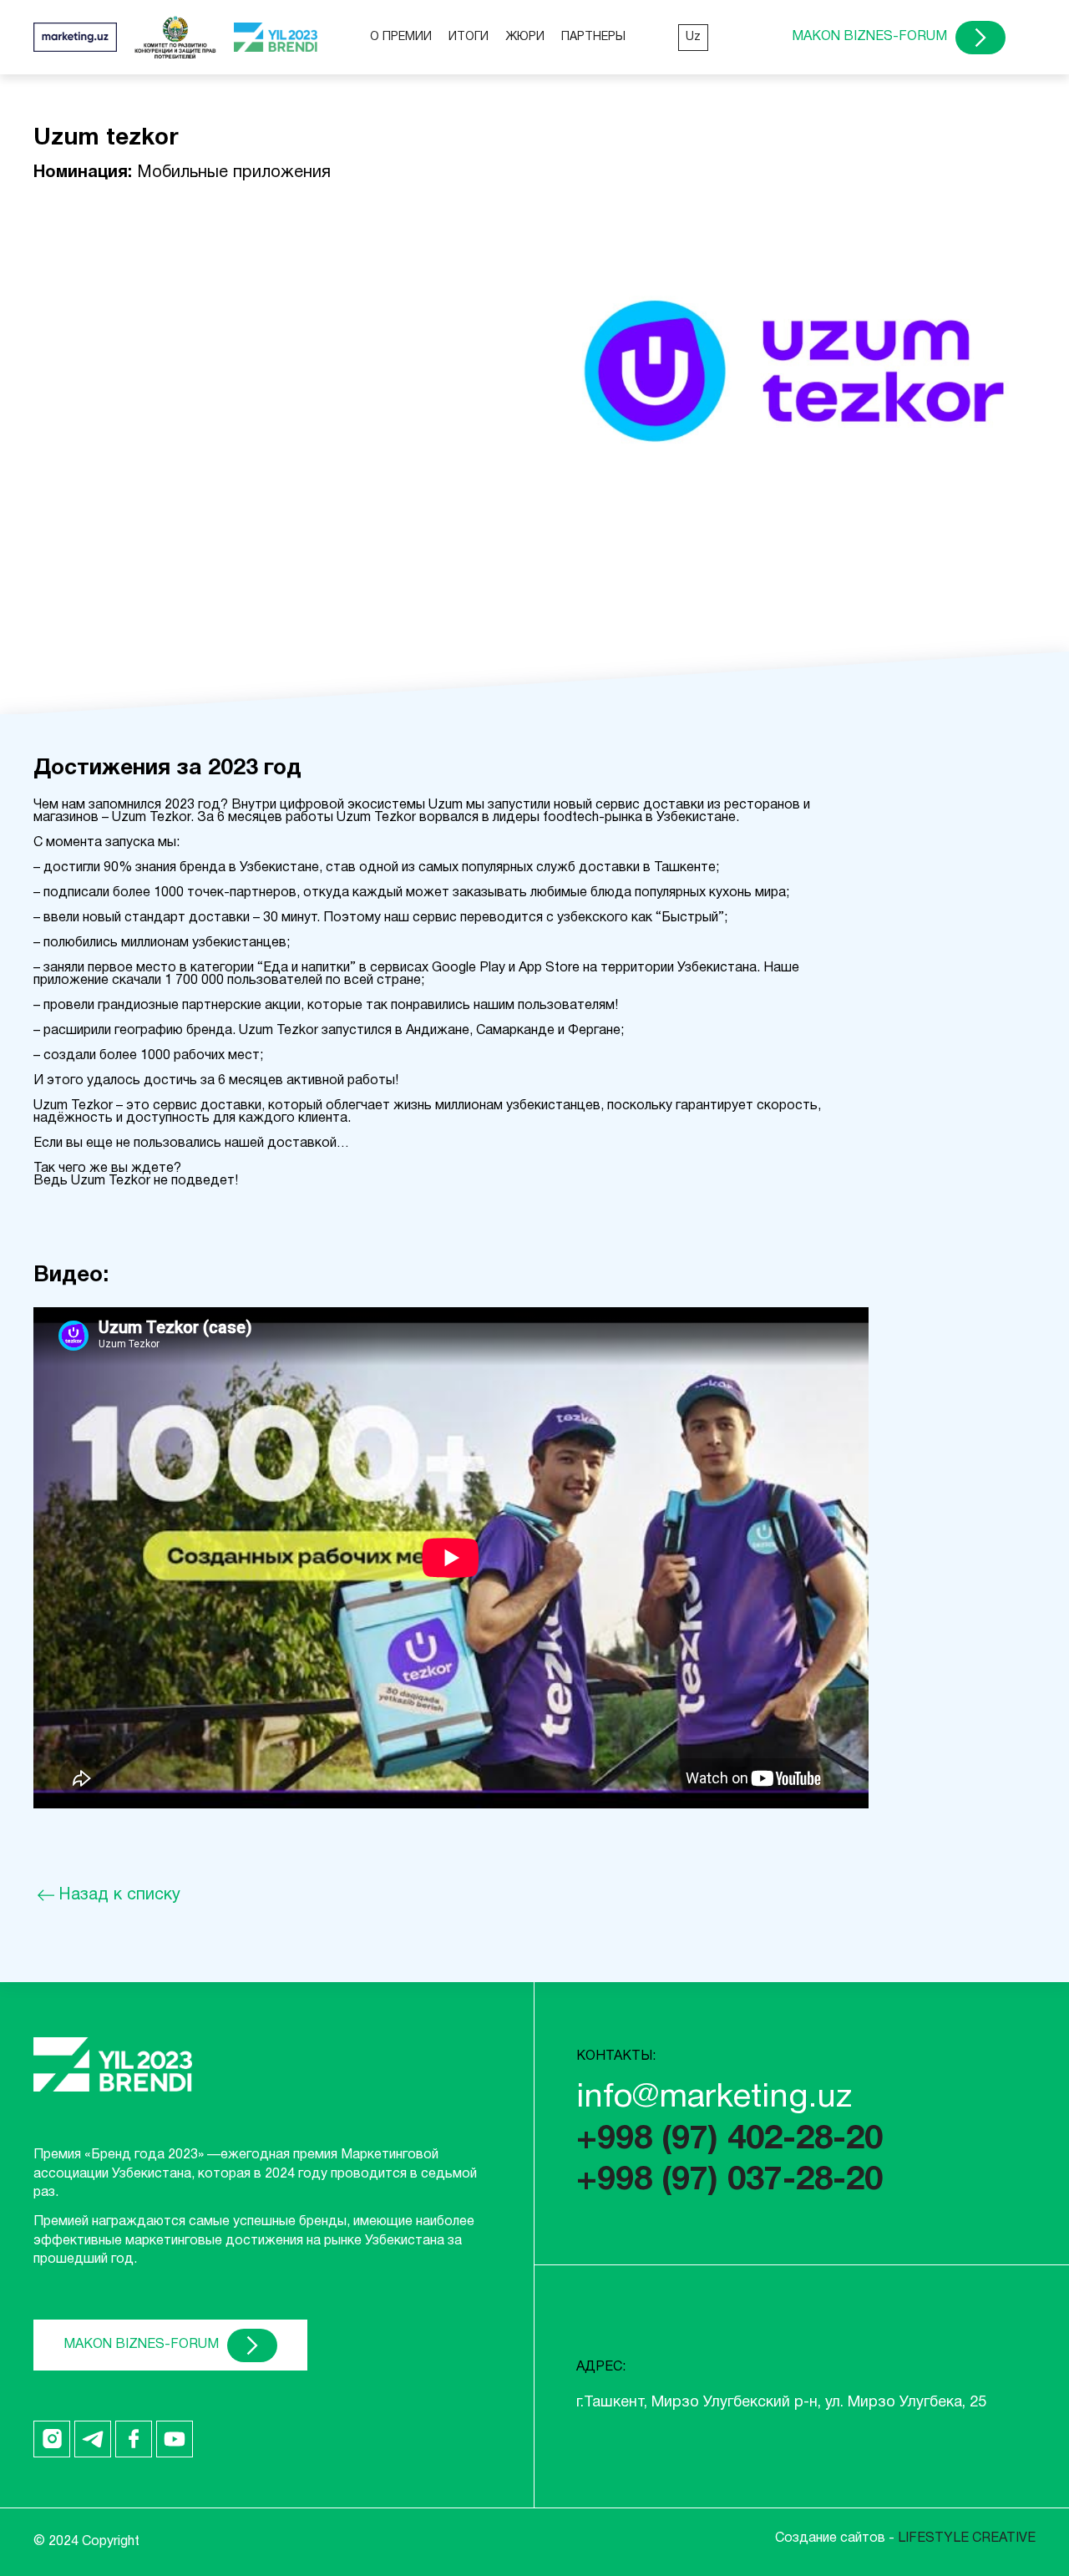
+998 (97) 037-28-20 (730, 2181)
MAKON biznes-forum (869, 37)
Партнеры (593, 37)
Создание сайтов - (905, 2538)
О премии (401, 37)
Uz (693, 37)
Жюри (525, 37)
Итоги (469, 37)
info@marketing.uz (714, 2098)
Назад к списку (119, 1895)
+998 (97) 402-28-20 (730, 2140)
